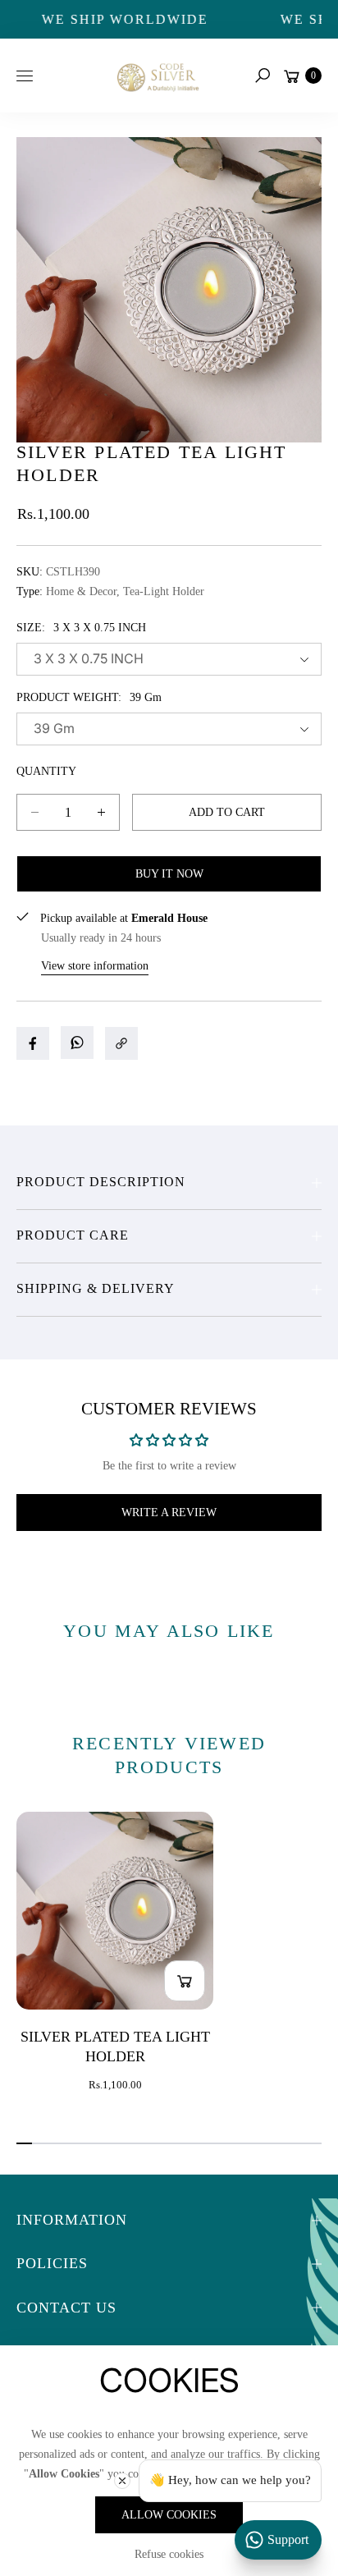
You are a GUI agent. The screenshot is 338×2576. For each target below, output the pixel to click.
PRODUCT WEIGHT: (89, 697)
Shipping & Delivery (96, 1288)
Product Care (73, 1235)
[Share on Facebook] (33, 1043)
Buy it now (169, 874)
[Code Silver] (157, 75)
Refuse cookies (169, 2554)
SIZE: (81, 628)
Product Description (101, 1182)
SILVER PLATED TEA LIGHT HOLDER (115, 2047)
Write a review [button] (169, 1513)
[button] (263, 76)
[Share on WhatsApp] (77, 1043)
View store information (95, 966)
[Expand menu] (25, 76)
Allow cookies (169, 2515)
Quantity (46, 771)
